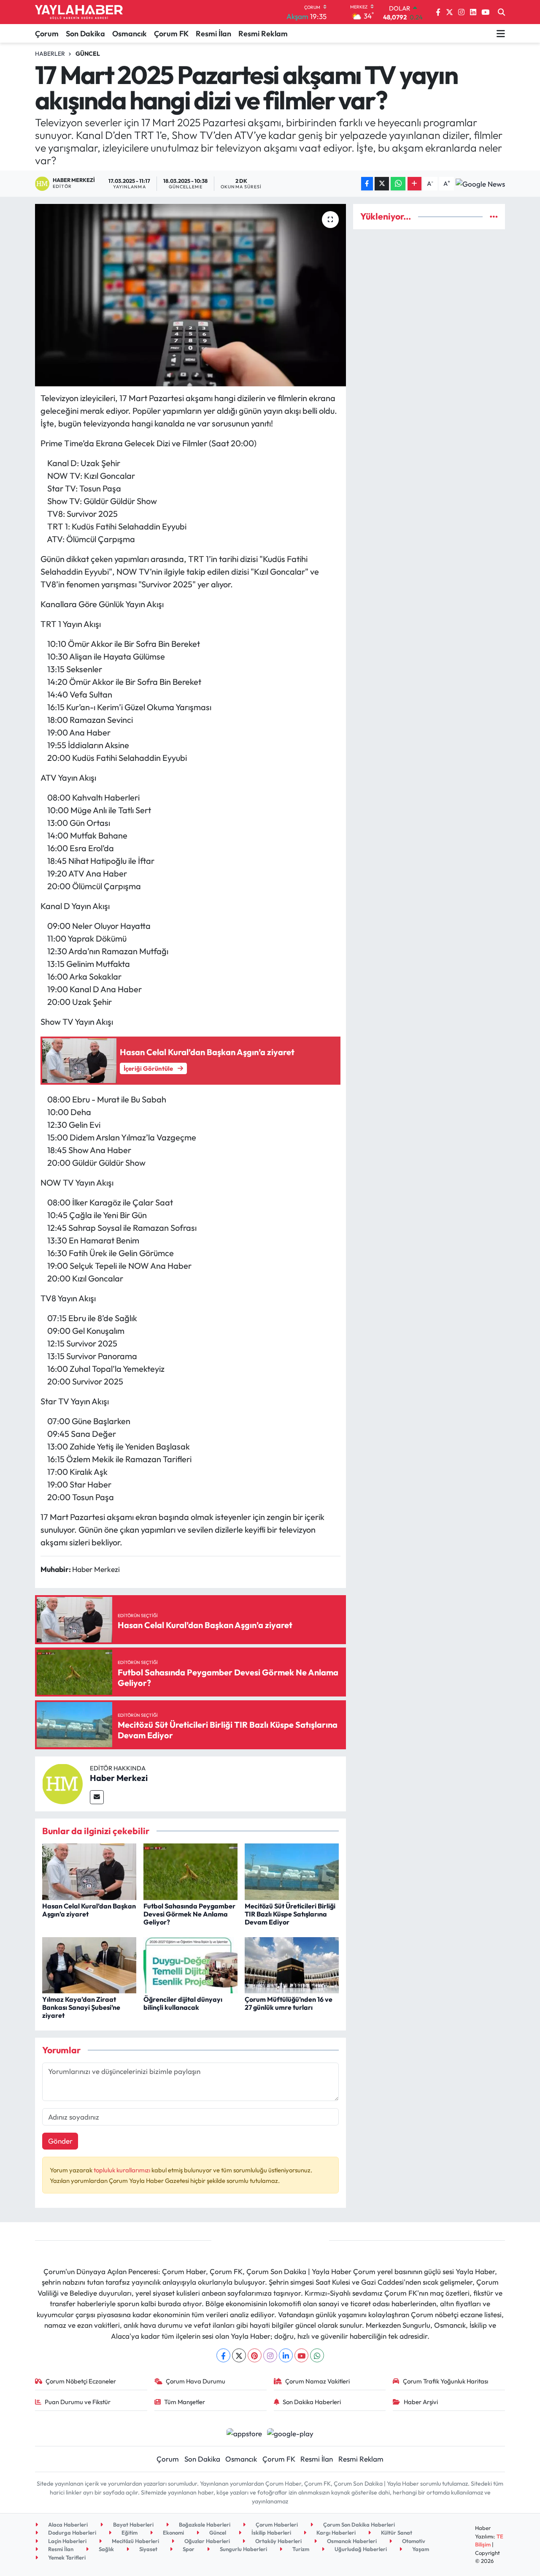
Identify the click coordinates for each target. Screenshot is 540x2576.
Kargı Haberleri (335, 2533)
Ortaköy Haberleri (278, 2541)
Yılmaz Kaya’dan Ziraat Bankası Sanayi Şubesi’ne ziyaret (81, 2007)
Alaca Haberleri (67, 2524)
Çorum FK (171, 34)
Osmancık (130, 34)
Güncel (88, 54)
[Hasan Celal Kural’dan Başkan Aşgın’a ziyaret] (89, 1871)
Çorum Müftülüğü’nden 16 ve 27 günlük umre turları (289, 2003)
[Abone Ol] (480, 184)
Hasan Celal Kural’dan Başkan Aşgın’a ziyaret (89, 1910)
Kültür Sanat (396, 2533)
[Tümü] (494, 216)
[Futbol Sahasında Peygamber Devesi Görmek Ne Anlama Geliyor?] (190, 1871)
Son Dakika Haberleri (312, 2402)
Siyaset (148, 2549)
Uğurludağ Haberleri (360, 2549)
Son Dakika (85, 34)
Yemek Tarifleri (66, 2557)
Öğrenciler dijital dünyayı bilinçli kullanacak (183, 2003)
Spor (188, 2549)
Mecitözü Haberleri (135, 2541)
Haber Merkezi (119, 1778)
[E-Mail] (97, 1797)
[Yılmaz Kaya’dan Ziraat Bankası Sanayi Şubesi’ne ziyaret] (89, 1964)
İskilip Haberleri (271, 2533)
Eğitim (129, 2533)
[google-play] (290, 2432)
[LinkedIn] (286, 2355)
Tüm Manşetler (185, 2402)
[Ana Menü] (501, 33)
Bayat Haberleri (133, 2524)
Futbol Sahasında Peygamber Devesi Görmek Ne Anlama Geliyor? (189, 1914)
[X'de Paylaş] (382, 184)
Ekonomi (173, 2533)
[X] (239, 2355)
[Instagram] (270, 2355)
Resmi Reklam (263, 34)
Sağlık (106, 2549)
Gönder (60, 2141)
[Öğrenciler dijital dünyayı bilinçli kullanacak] (190, 1964)
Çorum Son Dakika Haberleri (358, 2524)
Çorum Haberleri (276, 2524)
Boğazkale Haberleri (204, 2524)
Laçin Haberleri (67, 2541)
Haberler (50, 54)
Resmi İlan (213, 34)
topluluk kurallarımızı (123, 2170)
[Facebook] (223, 2355)
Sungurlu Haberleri (243, 2549)
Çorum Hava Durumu (196, 2381)
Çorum (47, 34)
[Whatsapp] (317, 2355)
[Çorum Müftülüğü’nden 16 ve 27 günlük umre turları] (292, 1964)
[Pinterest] (255, 2355)
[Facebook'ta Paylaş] (367, 184)
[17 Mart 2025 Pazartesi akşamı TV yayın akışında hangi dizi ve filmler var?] (190, 295)
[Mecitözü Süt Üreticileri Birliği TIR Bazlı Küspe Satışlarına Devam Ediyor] (292, 1871)
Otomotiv (413, 2541)
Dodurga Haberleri (72, 2533)
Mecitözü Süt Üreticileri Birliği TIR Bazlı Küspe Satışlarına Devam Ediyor (290, 1914)
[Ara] (501, 12)
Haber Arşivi (421, 2402)
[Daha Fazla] (414, 184)
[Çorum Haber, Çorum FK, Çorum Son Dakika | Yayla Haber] (79, 12)
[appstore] (244, 2432)
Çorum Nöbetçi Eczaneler (81, 2381)
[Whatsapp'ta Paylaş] (398, 184)
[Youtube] (301, 2355)
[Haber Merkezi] (62, 1783)
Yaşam (420, 2549)
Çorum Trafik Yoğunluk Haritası (445, 2381)
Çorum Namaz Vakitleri (317, 2381)
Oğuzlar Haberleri (207, 2541)
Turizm (300, 2549)
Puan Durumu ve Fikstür (78, 2402)
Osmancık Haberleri (351, 2541)
